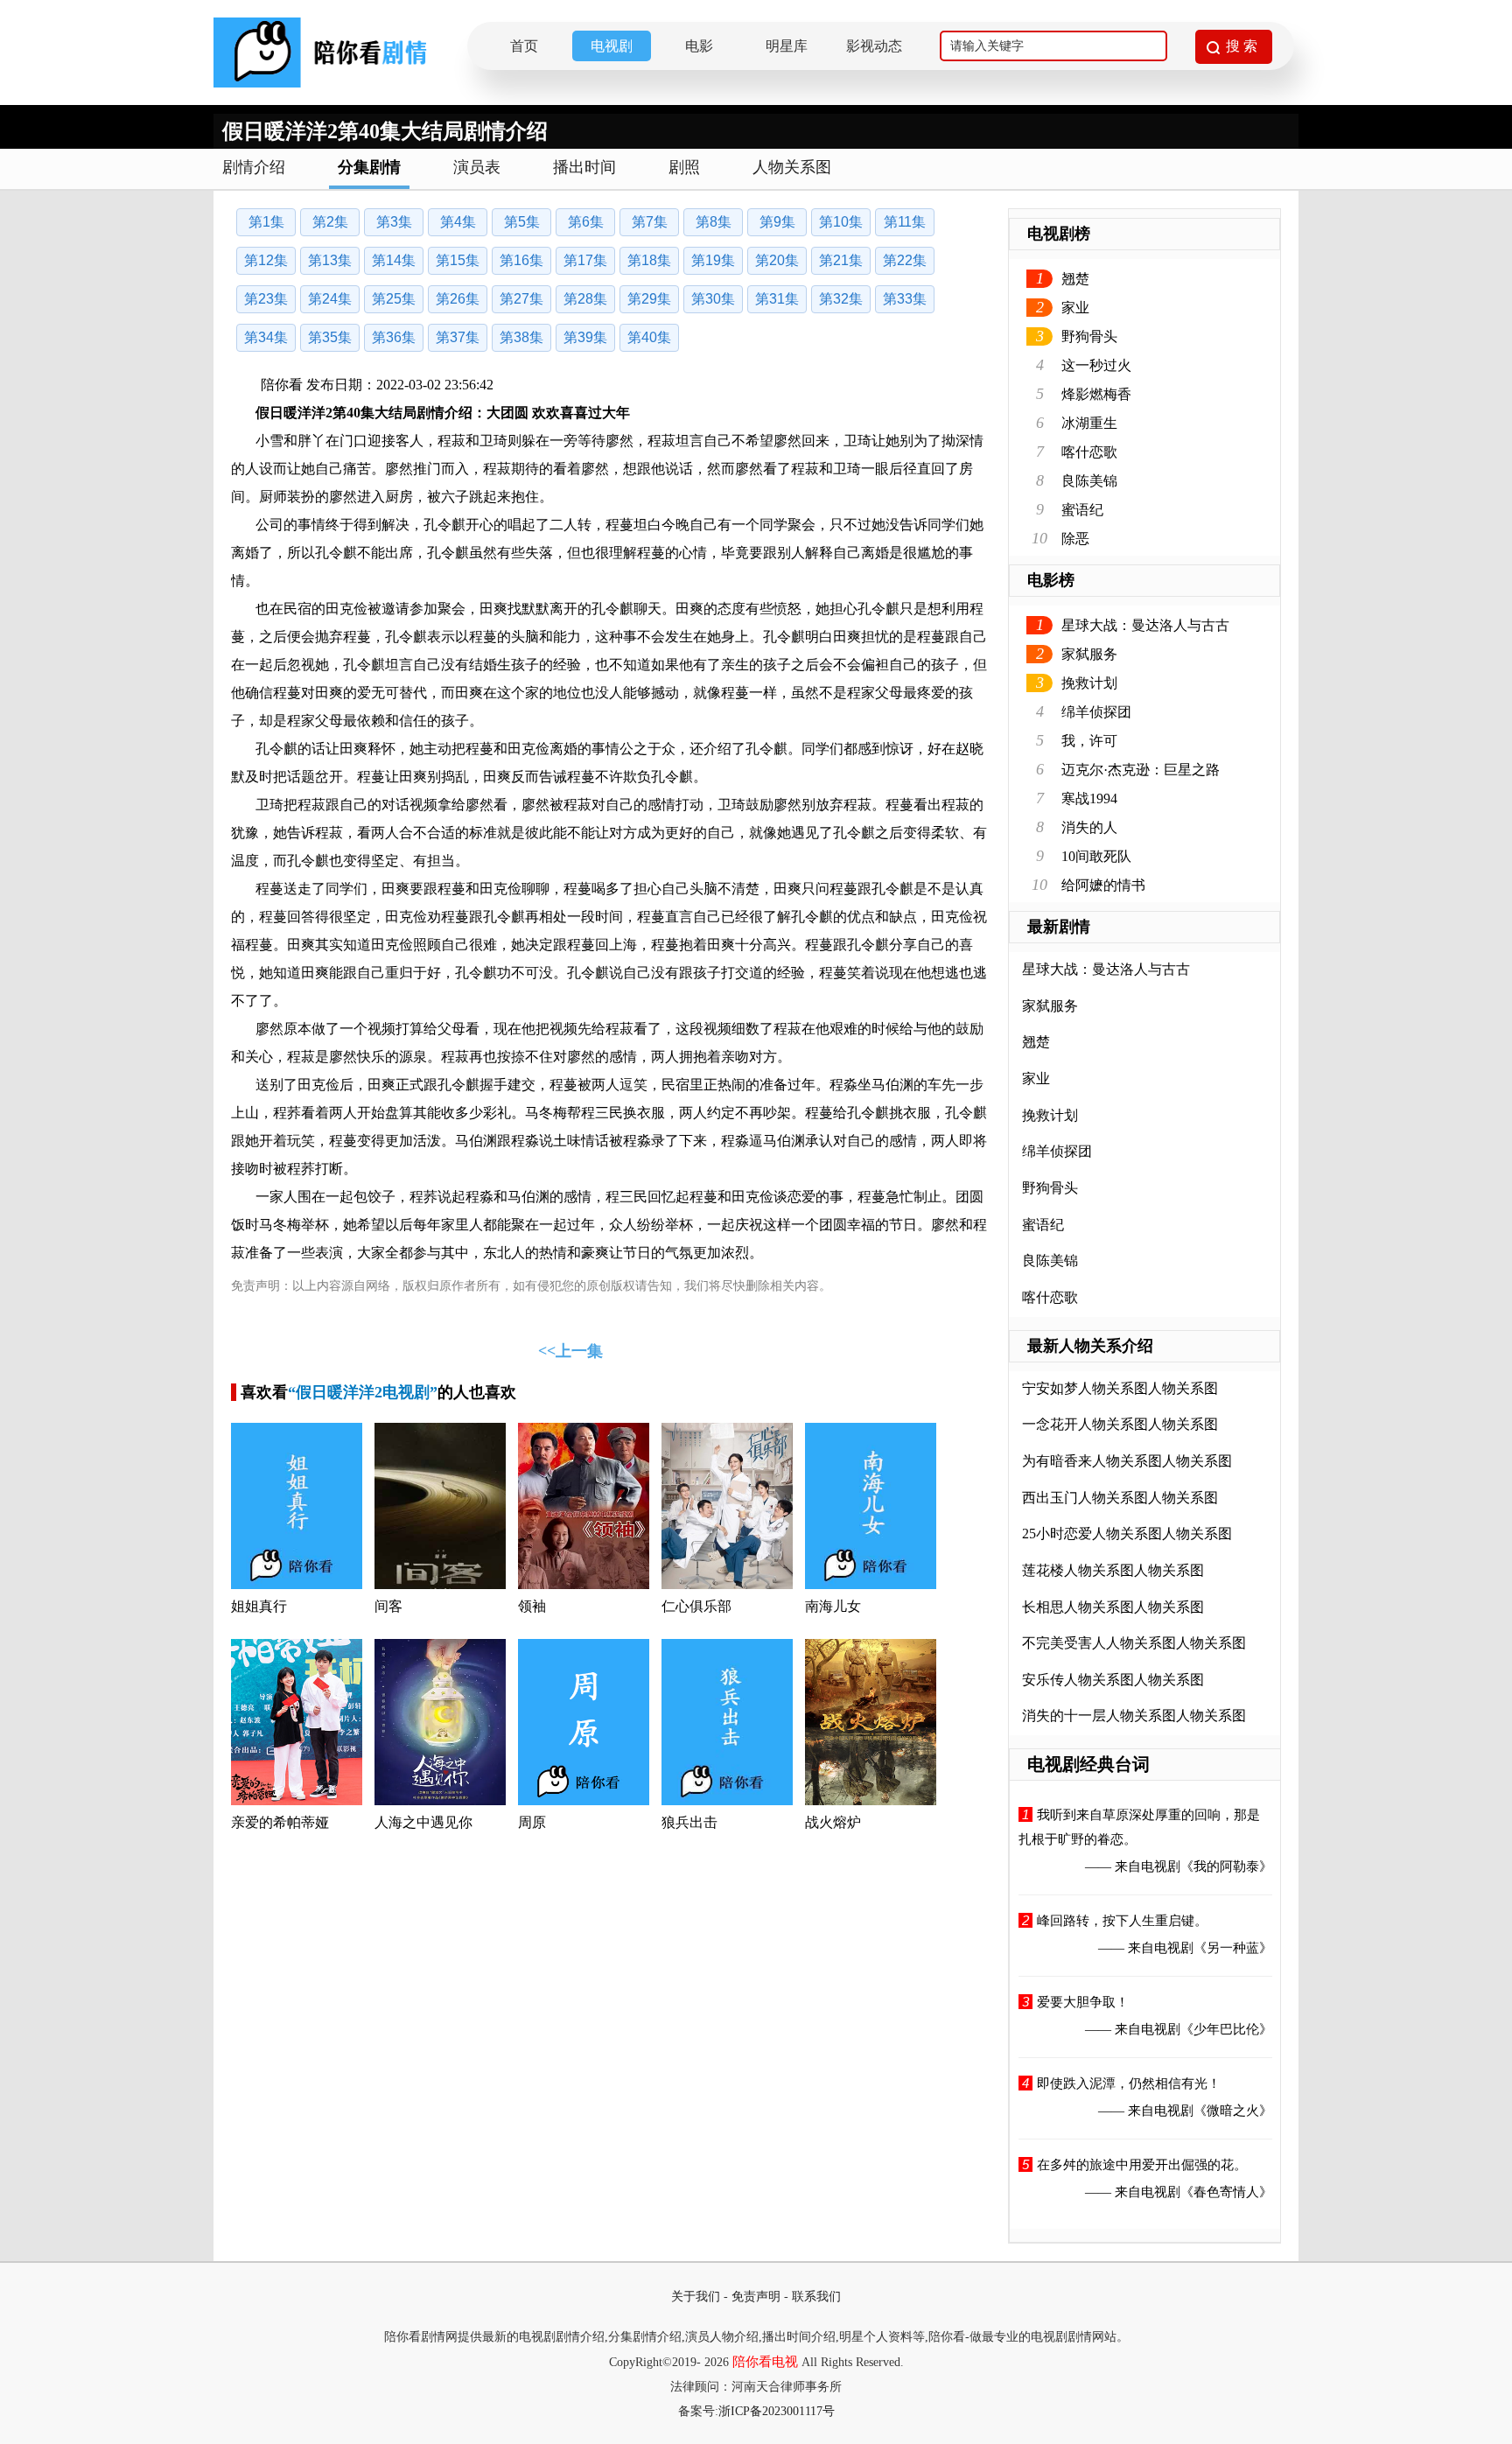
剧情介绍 (254, 167)
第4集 (458, 222)
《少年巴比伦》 (1226, 2029)
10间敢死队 (1096, 856)
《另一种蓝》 (1233, 1948)
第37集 (458, 337)
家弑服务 (1089, 654)
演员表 (477, 167)
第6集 (586, 222)
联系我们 (816, 2297)
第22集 (905, 260)
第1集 (266, 222)
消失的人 (1089, 827)
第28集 (585, 299)
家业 (1075, 308)
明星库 (787, 46)
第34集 (266, 337)
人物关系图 (792, 167)
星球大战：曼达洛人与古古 (1145, 625)
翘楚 (1075, 279)
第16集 (521, 260)
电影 (699, 46)
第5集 (522, 222)
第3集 (394, 222)
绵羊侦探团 (1096, 712)
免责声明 (756, 2297)
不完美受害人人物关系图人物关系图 (1134, 1643)
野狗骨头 (1089, 336)
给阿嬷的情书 (1103, 885)
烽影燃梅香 (1096, 394)
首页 (524, 46)
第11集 (905, 222)
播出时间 (584, 167)
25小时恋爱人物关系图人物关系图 (1127, 1534)
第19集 (713, 260)
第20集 (777, 260)
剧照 (684, 167)
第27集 (521, 299)
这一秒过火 (1096, 365)
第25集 (394, 299)
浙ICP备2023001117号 (777, 2411)
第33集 (905, 299)
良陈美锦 (1089, 481)
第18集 (649, 260)
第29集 (649, 299)
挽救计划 (1089, 683)
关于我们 (696, 2297)
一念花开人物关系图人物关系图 (1120, 1424)
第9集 (777, 222)
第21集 (841, 260)
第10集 (841, 222)
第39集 (585, 337)
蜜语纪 (1082, 510)
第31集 (777, 299)
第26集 (458, 299)
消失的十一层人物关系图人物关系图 (1134, 1716)
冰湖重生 (1089, 423)
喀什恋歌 (1089, 452)
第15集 (458, 260)
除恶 (1075, 539)
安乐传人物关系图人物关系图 (1113, 1680)
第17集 (585, 260)
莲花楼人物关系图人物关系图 (1113, 1570)
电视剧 (612, 46)
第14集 (394, 260)
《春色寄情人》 (1226, 2192)
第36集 (394, 337)
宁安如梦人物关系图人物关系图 (1120, 1388)
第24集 (330, 299)
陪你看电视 (765, 2362)
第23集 (266, 299)
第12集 (266, 260)
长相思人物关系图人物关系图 (1113, 1607)
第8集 (714, 222)
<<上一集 (570, 1351)
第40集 (649, 337)
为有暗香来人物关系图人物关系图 (1127, 1461)
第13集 (330, 260)
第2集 (330, 222)
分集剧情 (369, 167)
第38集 (521, 337)
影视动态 (874, 46)
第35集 (330, 337)
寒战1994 (1089, 798)
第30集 (713, 299)
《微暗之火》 (1233, 2111)
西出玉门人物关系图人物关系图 (1120, 1498)
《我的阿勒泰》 (1226, 1866)
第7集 (650, 222)
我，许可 (1089, 741)
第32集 (841, 299)
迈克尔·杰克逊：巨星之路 (1141, 770)
